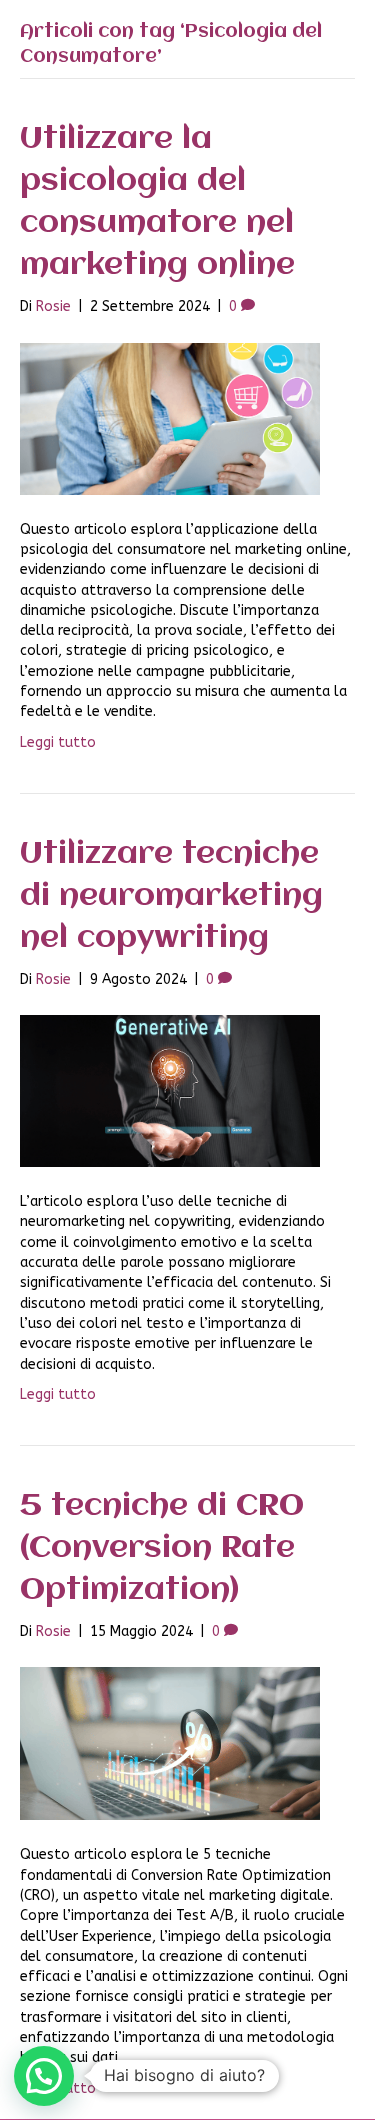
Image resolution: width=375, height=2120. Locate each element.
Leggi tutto (58, 742)
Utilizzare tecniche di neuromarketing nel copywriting (171, 896)
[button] (44, 2076)
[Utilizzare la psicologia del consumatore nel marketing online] (170, 417)
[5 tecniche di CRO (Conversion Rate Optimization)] (170, 1743)
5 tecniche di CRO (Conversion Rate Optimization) (162, 1548)
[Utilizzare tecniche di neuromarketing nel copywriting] (170, 1090)
